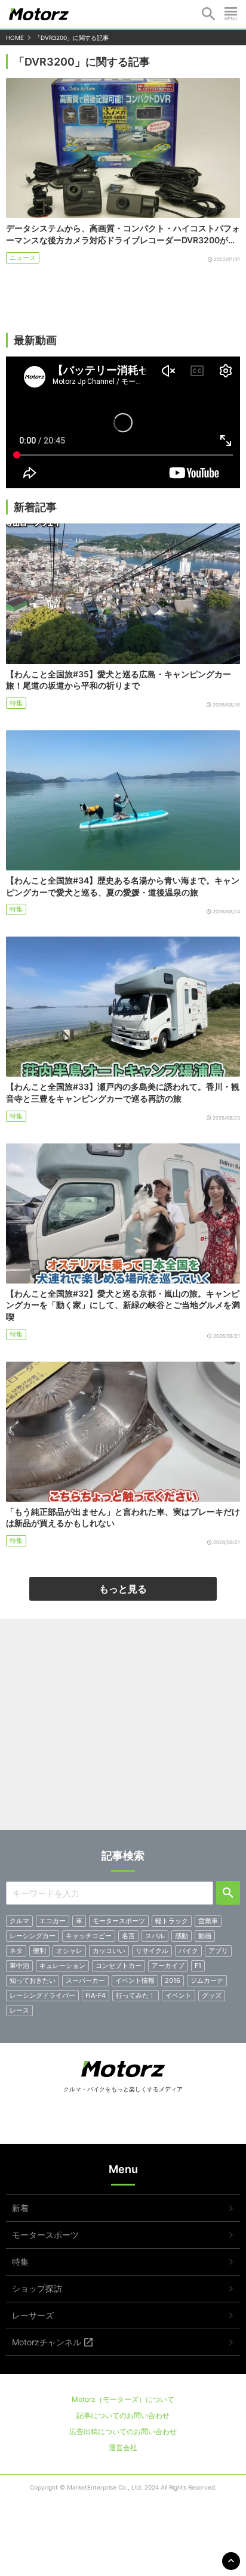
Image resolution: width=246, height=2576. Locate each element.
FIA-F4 (96, 1995)
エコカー (53, 1921)
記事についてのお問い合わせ (123, 2415)
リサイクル (152, 1951)
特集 (16, 703)
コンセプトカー (119, 1966)
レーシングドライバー (42, 1995)
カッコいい (109, 1951)
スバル (155, 1936)
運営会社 (123, 2448)
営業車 (208, 1921)
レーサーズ (33, 2315)
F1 (198, 1966)
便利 (39, 1951)
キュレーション (62, 1966)
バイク (188, 1951)
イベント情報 (135, 1980)
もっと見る (123, 1589)
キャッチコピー (89, 1936)
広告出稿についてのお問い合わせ (123, 2431)
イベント (179, 1995)
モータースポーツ (119, 1921)
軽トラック (172, 1921)
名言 (128, 1936)
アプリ (218, 1951)
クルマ (19, 1921)
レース (19, 2010)
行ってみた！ (136, 1995)
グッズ (212, 1995)
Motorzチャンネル (47, 2342)
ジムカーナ (207, 1980)
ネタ (16, 1951)
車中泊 (19, 1966)
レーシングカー (33, 1936)
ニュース (23, 258)
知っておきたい (33, 1980)
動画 (205, 1936)
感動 (182, 1936)
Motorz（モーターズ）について (123, 2399)
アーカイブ (168, 1966)
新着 (20, 2208)
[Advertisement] (123, 1729)
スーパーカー (85, 1980)
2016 (173, 1980)
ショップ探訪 (37, 2288)
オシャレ (69, 1951)
